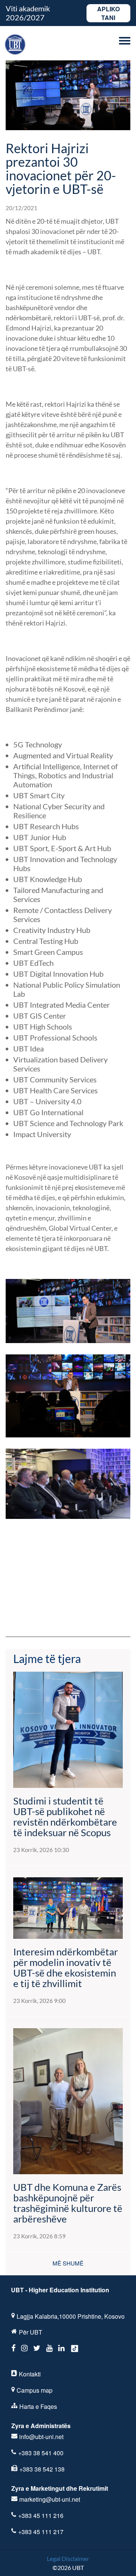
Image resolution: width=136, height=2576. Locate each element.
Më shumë (68, 2263)
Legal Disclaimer (68, 2558)
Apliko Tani (108, 13)
